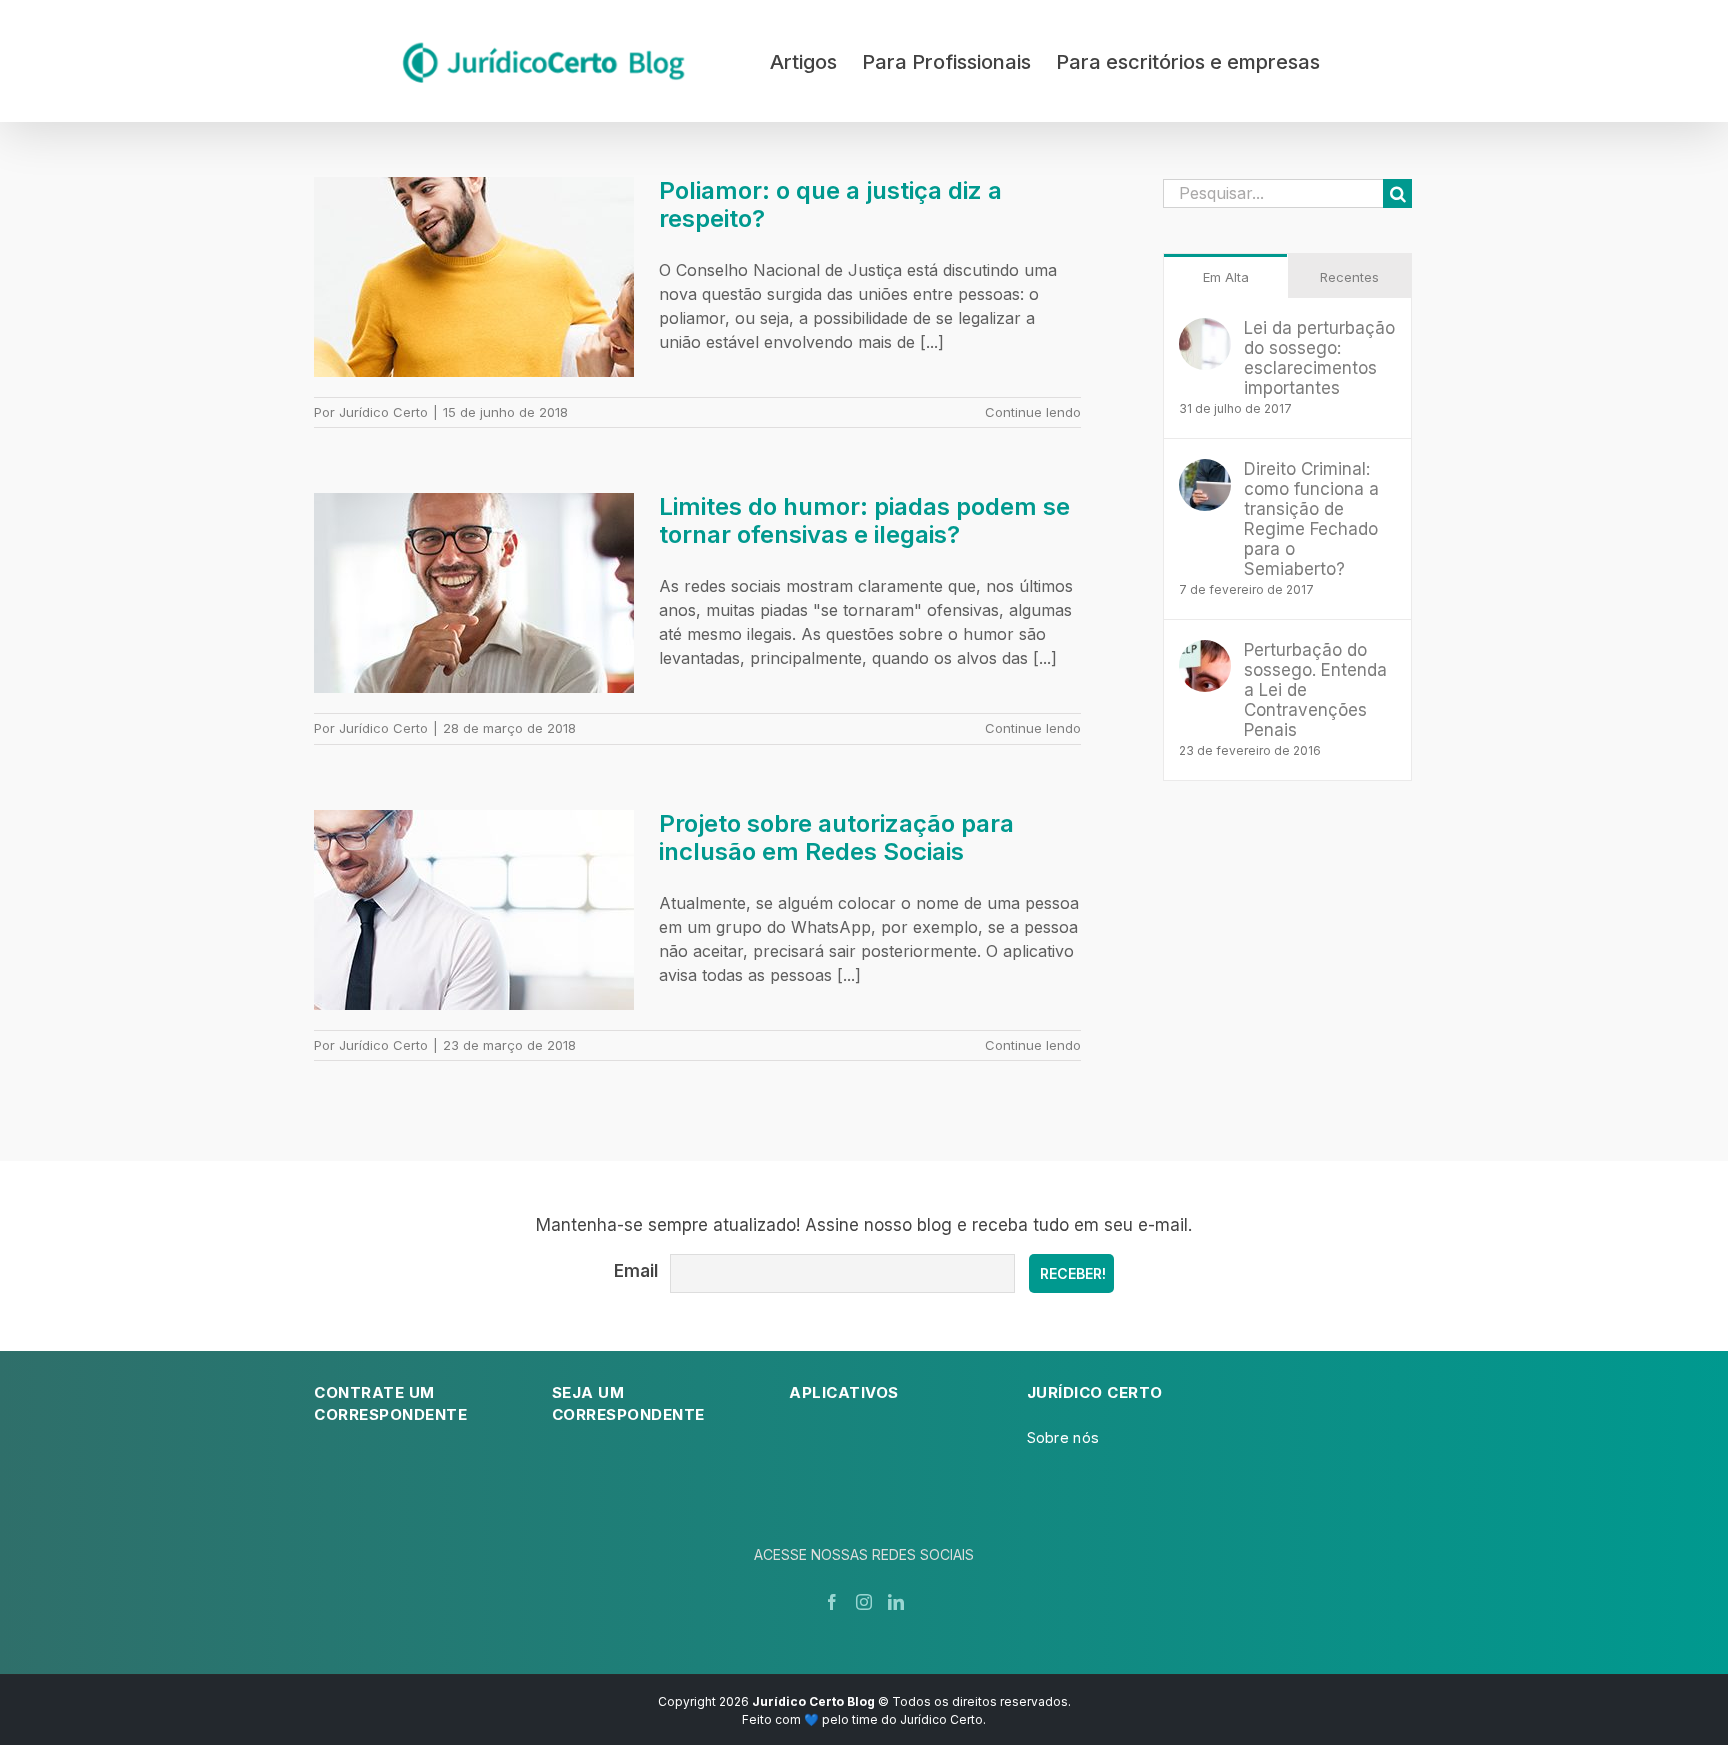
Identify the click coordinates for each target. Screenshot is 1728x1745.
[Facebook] (832, 1602)
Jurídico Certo (383, 412)
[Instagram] (864, 1602)
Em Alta (1226, 277)
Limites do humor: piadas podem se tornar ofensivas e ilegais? (864, 520)
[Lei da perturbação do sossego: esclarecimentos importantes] (1205, 330)
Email (636, 1271)
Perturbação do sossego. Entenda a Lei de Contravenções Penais (1315, 690)
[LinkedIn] (896, 1602)
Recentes (1349, 277)
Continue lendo (1033, 412)
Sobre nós (1063, 1437)
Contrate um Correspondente (390, 1404)
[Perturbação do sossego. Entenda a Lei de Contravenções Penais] (1205, 652)
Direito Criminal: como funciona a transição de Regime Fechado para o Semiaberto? (1311, 519)
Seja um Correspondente (628, 1404)
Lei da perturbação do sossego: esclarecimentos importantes (1319, 358)
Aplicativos (844, 1392)
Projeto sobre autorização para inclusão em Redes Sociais (836, 837)
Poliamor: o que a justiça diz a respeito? (830, 204)
